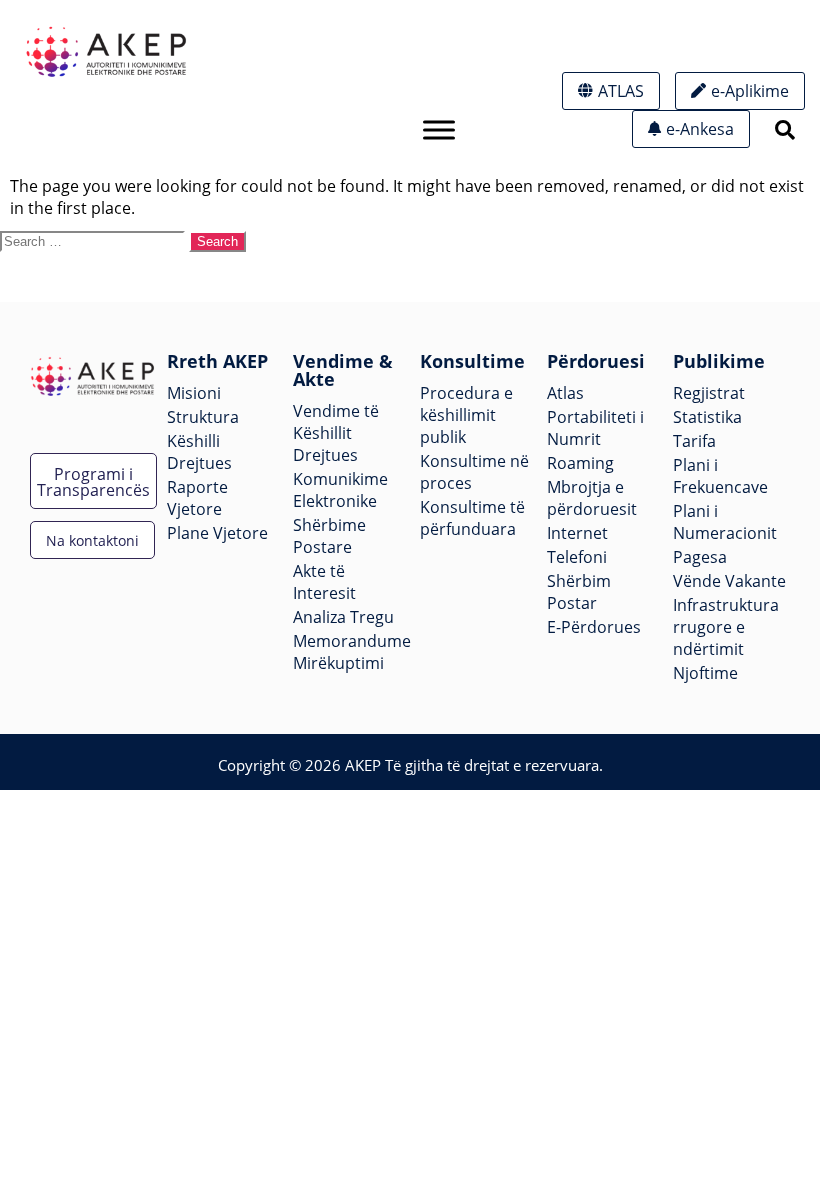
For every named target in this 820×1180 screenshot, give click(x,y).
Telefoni (577, 557)
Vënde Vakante (729, 581)
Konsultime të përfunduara (472, 518)
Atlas (565, 393)
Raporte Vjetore (197, 498)
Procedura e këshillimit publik (466, 415)
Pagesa (700, 557)
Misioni (194, 393)
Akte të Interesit (324, 582)
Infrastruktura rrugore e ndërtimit (726, 627)
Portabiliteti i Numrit (595, 428)
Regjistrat (709, 393)
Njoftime (705, 673)
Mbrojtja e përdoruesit (592, 498)
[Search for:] (94, 240)
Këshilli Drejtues (199, 452)
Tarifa (694, 441)
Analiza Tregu (343, 617)
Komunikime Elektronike (340, 490)
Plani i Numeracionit (725, 522)
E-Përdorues (594, 627)
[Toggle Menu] (439, 129)
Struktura (203, 417)
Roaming (580, 463)
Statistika (707, 417)
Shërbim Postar (579, 592)
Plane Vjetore (217, 533)
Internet (577, 533)
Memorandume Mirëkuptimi (352, 652)
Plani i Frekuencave (720, 476)
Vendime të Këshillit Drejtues (336, 433)
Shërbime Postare (329, 536)
